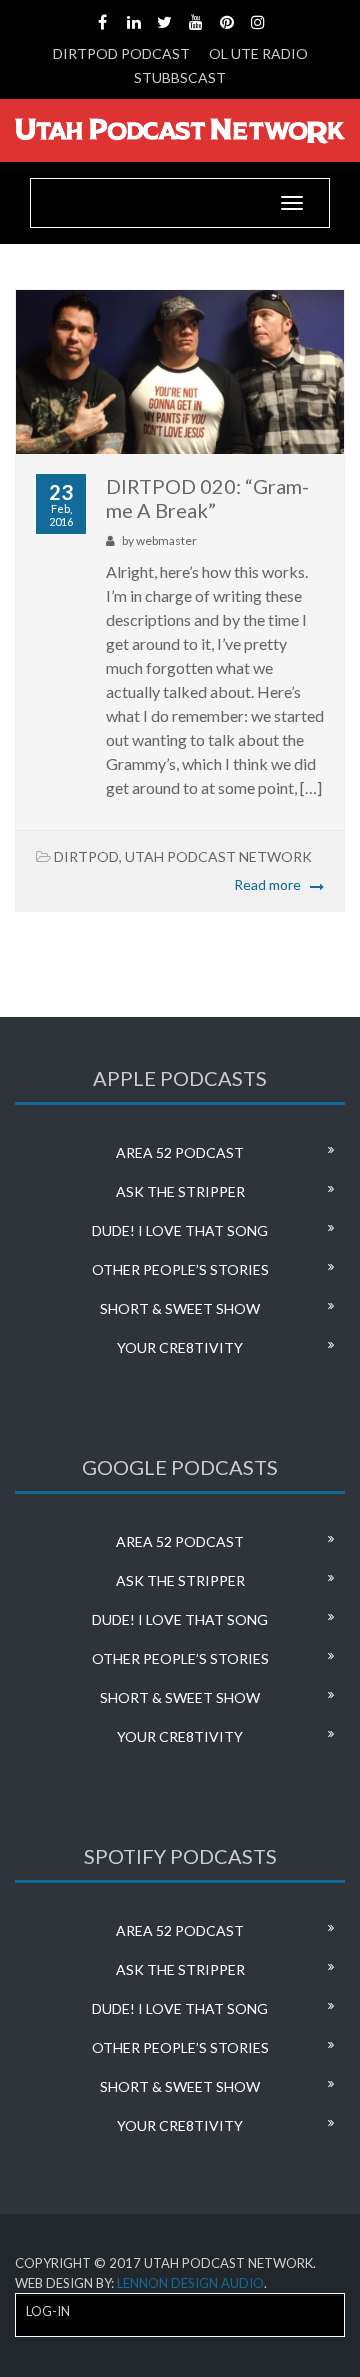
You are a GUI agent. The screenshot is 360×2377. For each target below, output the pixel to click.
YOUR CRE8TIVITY (180, 1347)
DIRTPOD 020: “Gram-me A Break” (207, 498)
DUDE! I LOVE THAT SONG (180, 1230)
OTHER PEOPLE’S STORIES (180, 1269)
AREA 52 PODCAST (180, 1152)
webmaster (166, 540)
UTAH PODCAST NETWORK (218, 856)
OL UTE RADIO (258, 53)
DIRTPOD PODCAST (121, 53)
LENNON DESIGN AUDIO (190, 2283)
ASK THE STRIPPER (180, 1191)
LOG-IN (48, 2311)
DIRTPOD (86, 856)
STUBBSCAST (180, 77)
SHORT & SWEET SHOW (180, 1308)
